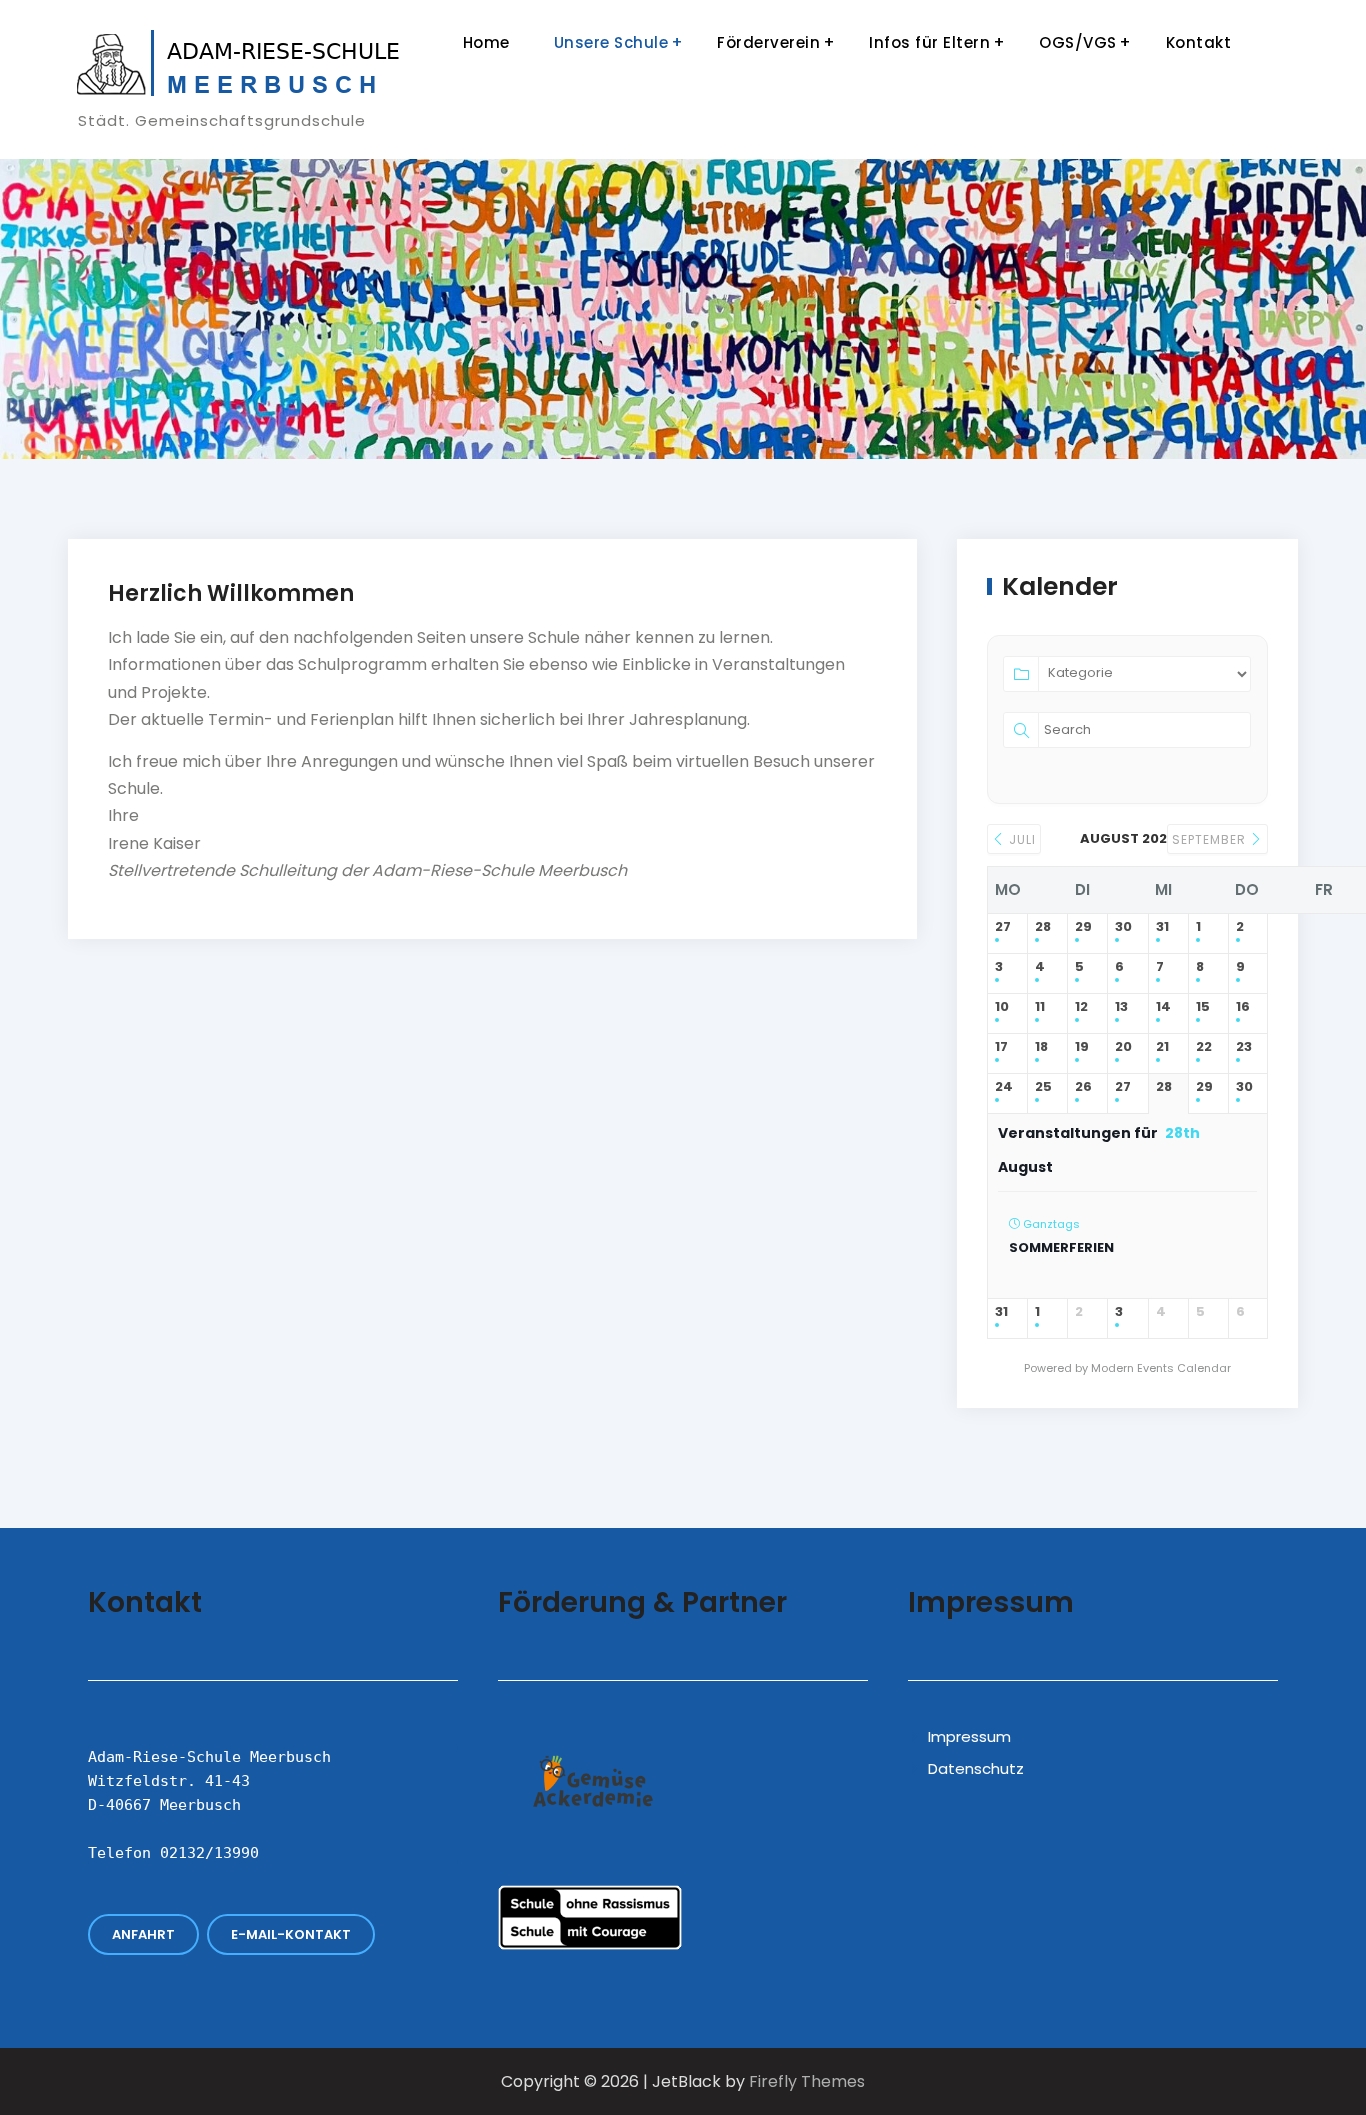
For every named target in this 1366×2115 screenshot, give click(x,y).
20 (1123, 1047)
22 (1204, 1047)
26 (1083, 1087)
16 (1243, 1007)
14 (1163, 1007)
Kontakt (1199, 42)
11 (1040, 1007)
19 (1082, 1047)
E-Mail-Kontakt (291, 1934)
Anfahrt (143, 1934)
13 (1121, 1007)
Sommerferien (1061, 1247)
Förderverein (768, 42)
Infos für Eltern (929, 42)
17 (1001, 1047)
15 (1203, 1007)
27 (1003, 927)
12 (1081, 1007)
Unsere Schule (611, 42)
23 (1244, 1047)
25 (1043, 1087)
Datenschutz (976, 1768)
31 (1162, 927)
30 (1123, 927)
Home (486, 42)
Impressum (969, 1736)
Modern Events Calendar (1161, 1368)
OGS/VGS (1078, 42)
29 (1083, 927)
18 (1041, 1047)
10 (1002, 1007)
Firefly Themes (807, 2081)
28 (1043, 927)
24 (1004, 1087)
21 (1162, 1047)
